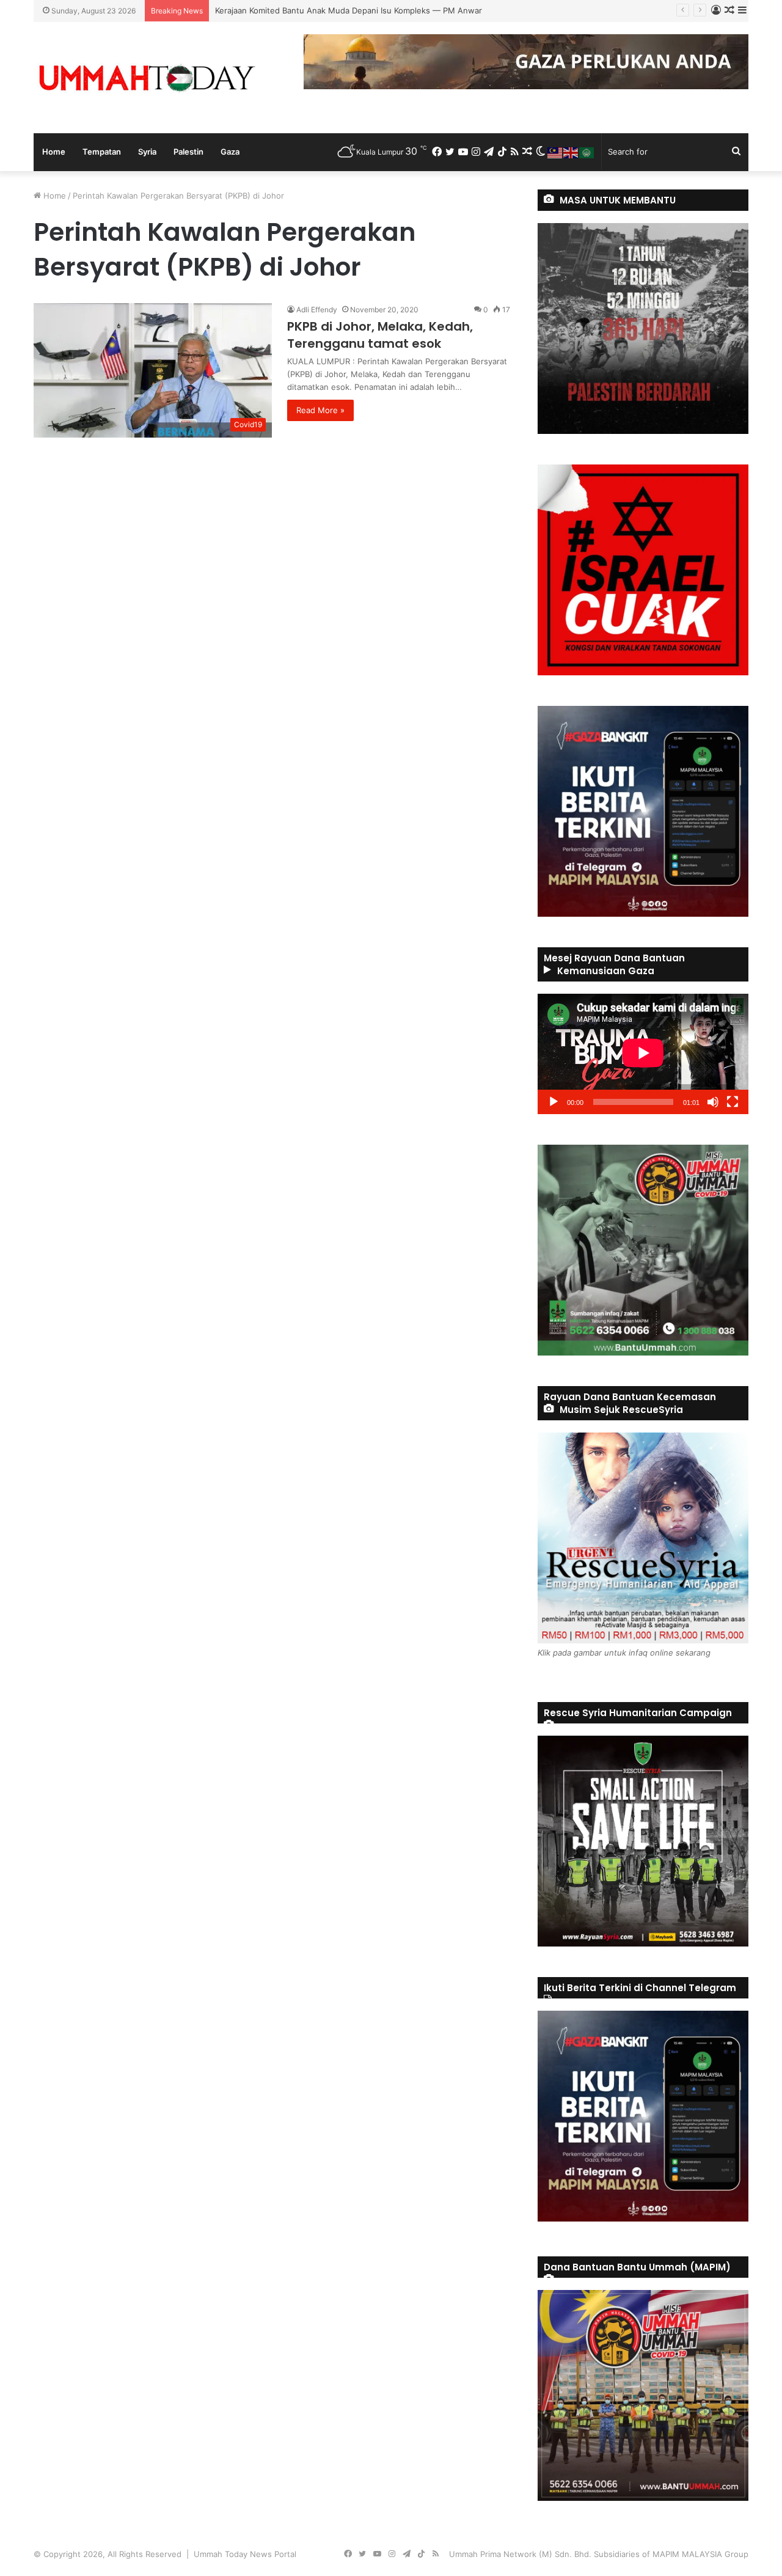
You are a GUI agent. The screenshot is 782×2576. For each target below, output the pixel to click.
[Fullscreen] (733, 1102)
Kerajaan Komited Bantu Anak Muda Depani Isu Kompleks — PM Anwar (349, 10)
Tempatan (102, 152)
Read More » (320, 410)
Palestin (188, 152)
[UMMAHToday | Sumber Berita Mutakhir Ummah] (147, 78)
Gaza (230, 152)
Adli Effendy (317, 310)
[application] (643, 1054)
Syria (147, 152)
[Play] (554, 1102)
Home (54, 152)
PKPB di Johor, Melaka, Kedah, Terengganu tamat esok (380, 335)
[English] (571, 152)
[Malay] (555, 152)
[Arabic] (587, 152)
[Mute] (713, 1102)
